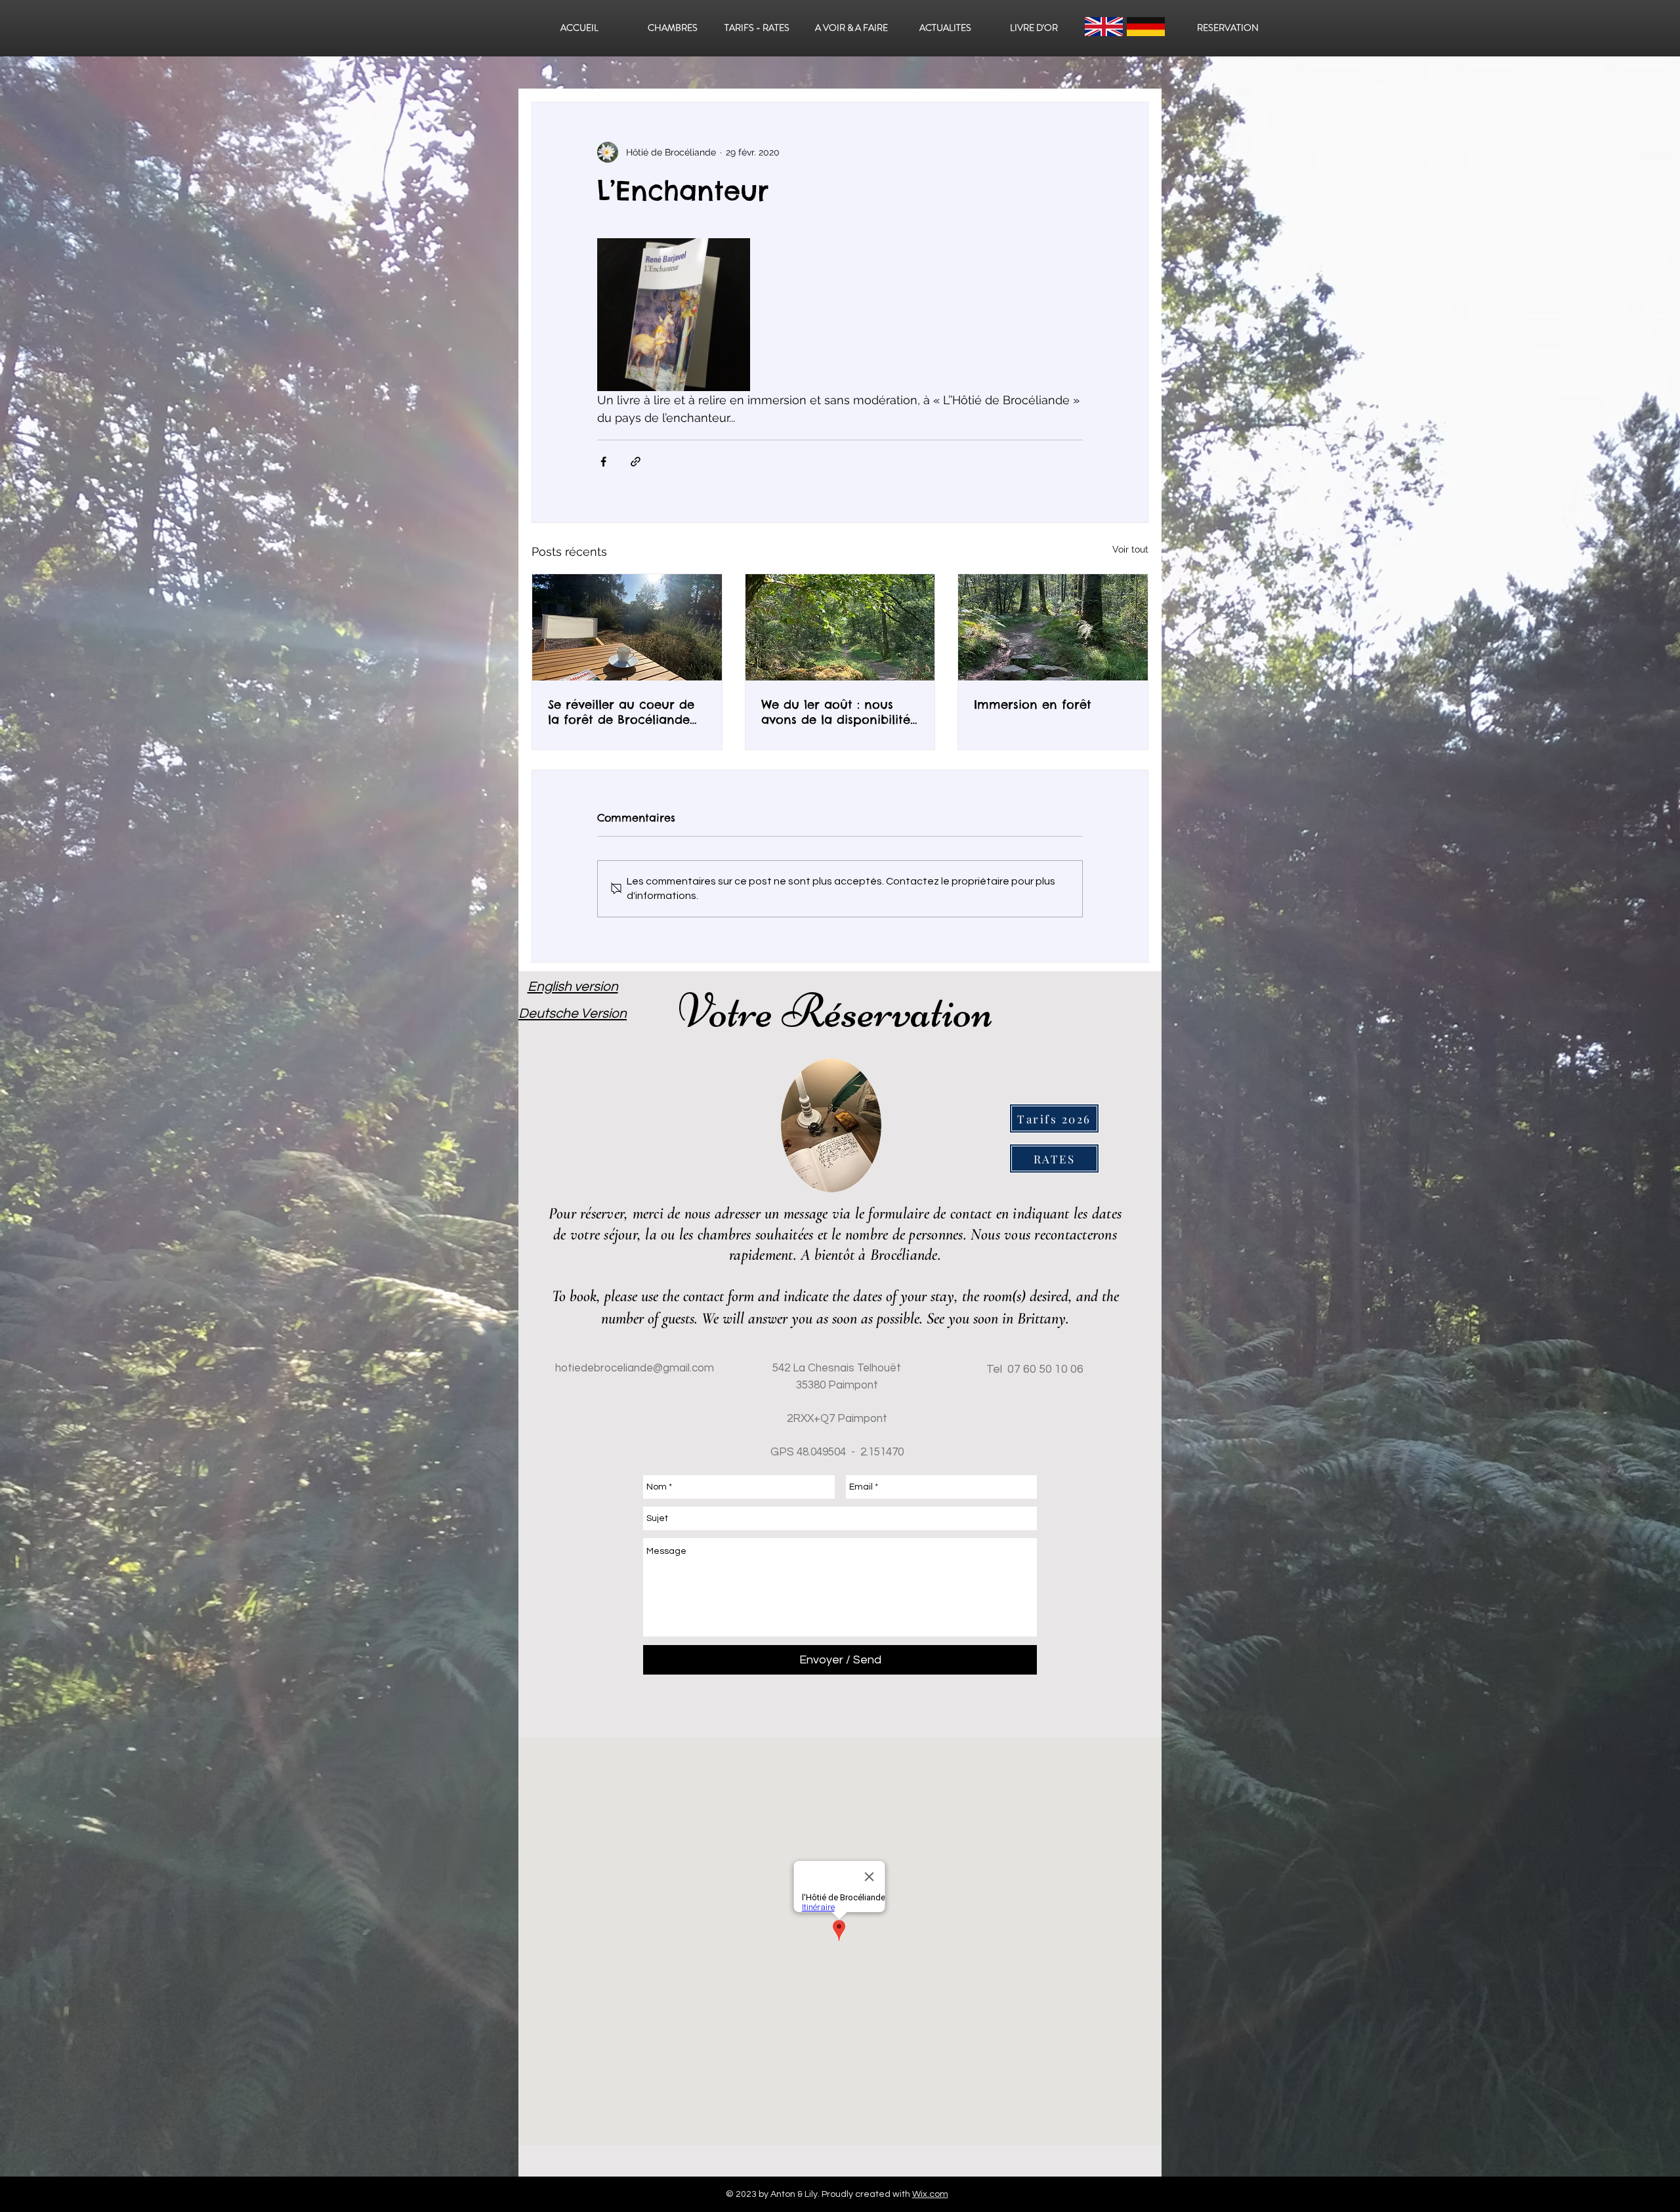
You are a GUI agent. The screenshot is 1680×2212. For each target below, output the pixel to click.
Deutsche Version (573, 1013)
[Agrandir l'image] (674, 315)
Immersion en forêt (1033, 704)
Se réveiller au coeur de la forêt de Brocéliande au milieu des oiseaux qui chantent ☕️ (626, 712)
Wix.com (930, 2194)
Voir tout (1130, 549)
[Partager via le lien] (636, 462)
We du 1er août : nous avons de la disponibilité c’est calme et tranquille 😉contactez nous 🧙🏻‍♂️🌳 (836, 712)
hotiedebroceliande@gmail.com (635, 1368)
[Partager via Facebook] (603, 462)
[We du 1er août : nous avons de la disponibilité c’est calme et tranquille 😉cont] (840, 627)
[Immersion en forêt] (1053, 627)
